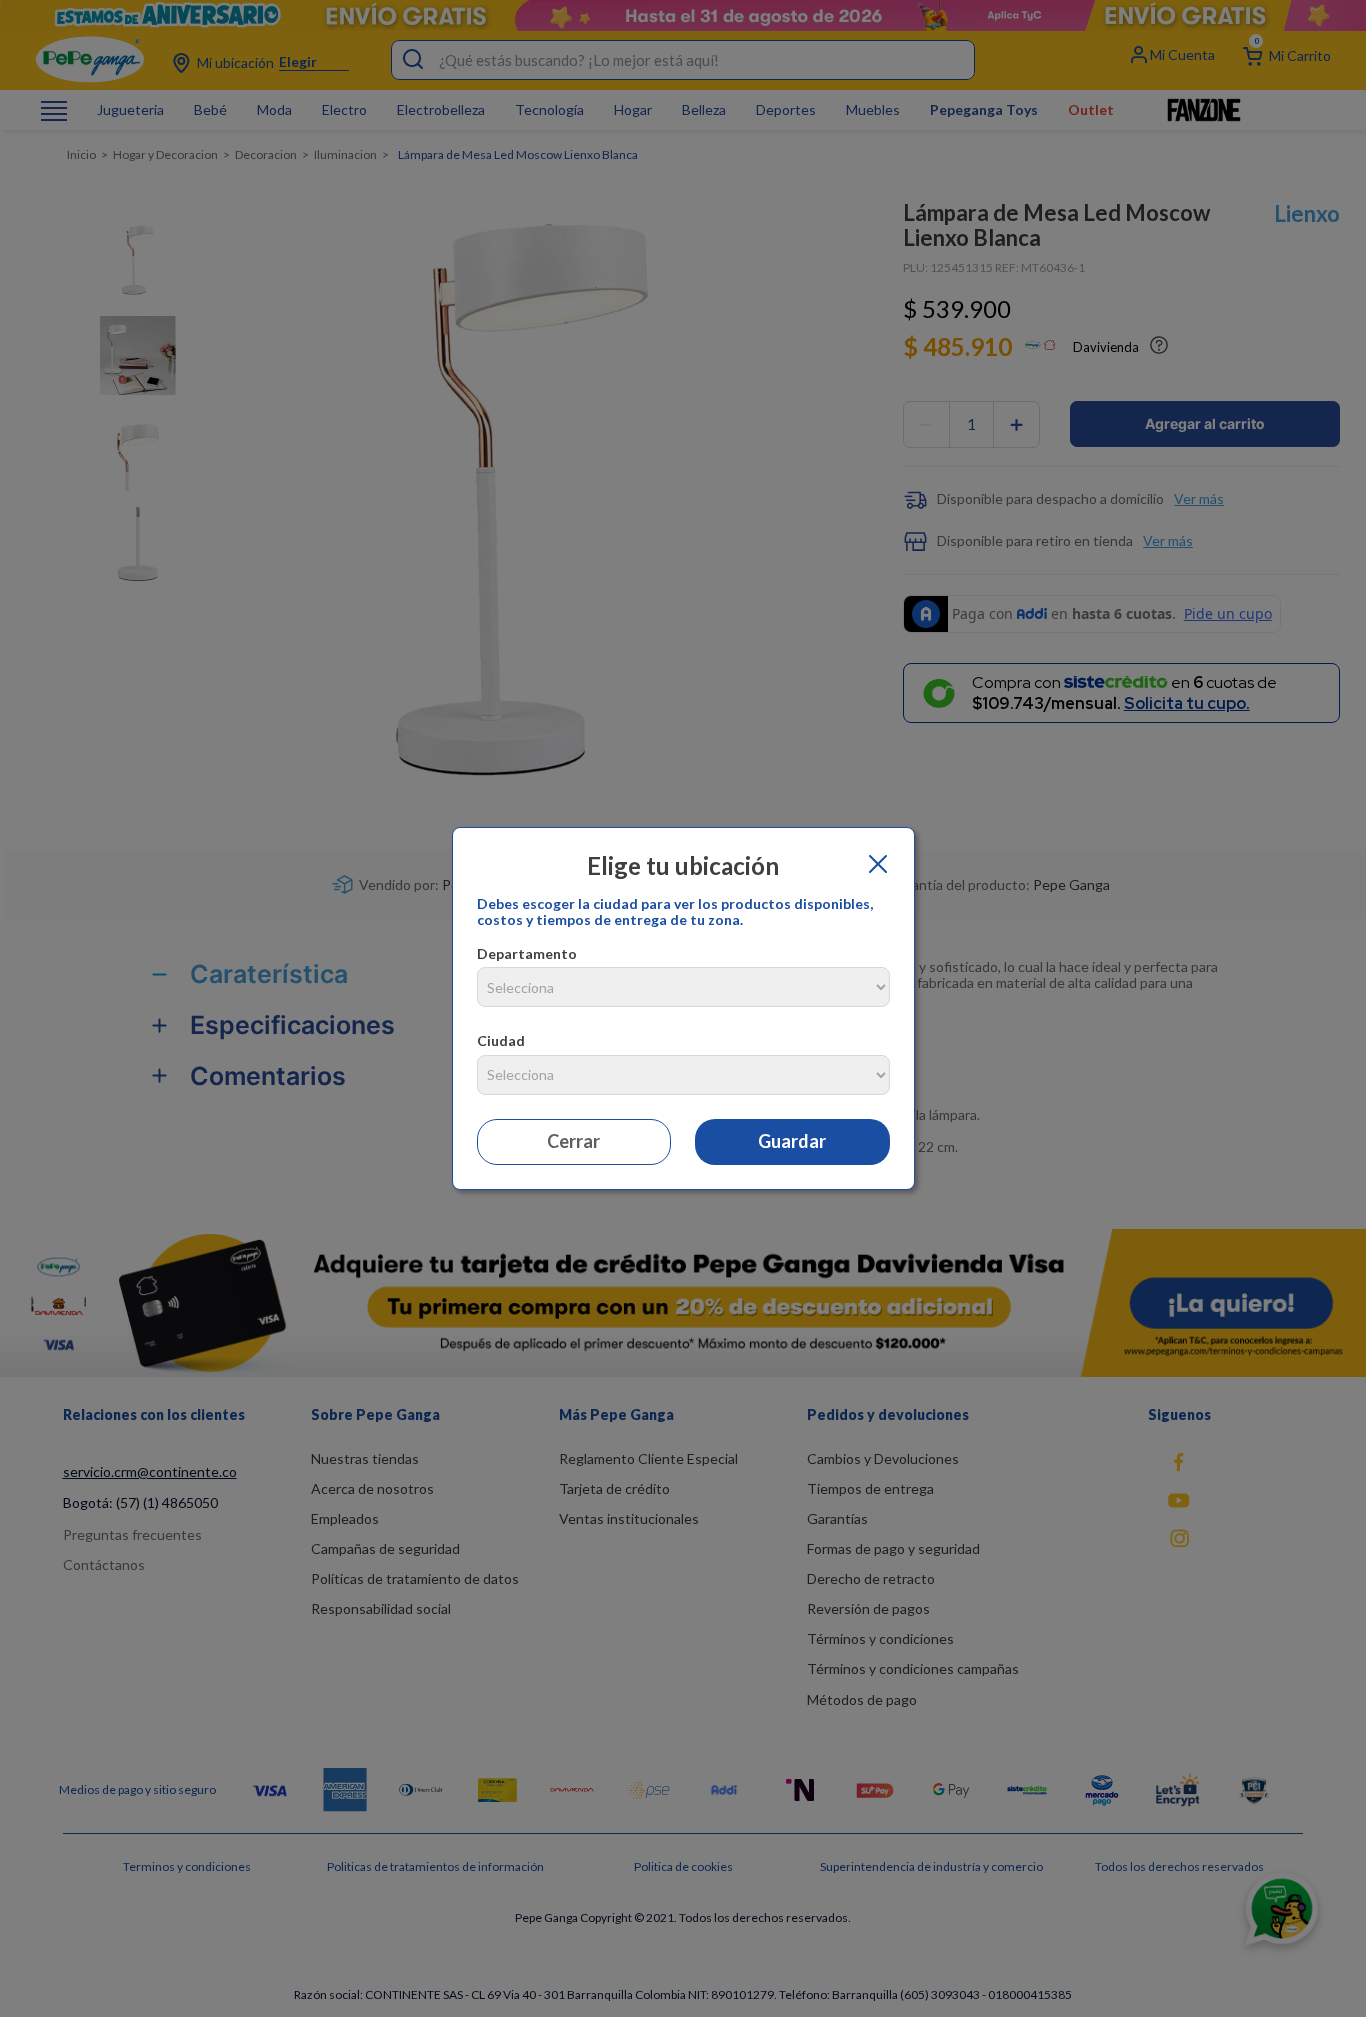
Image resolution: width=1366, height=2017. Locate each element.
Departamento (527, 953)
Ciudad (501, 1040)
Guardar (792, 1141)
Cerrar (573, 1141)
